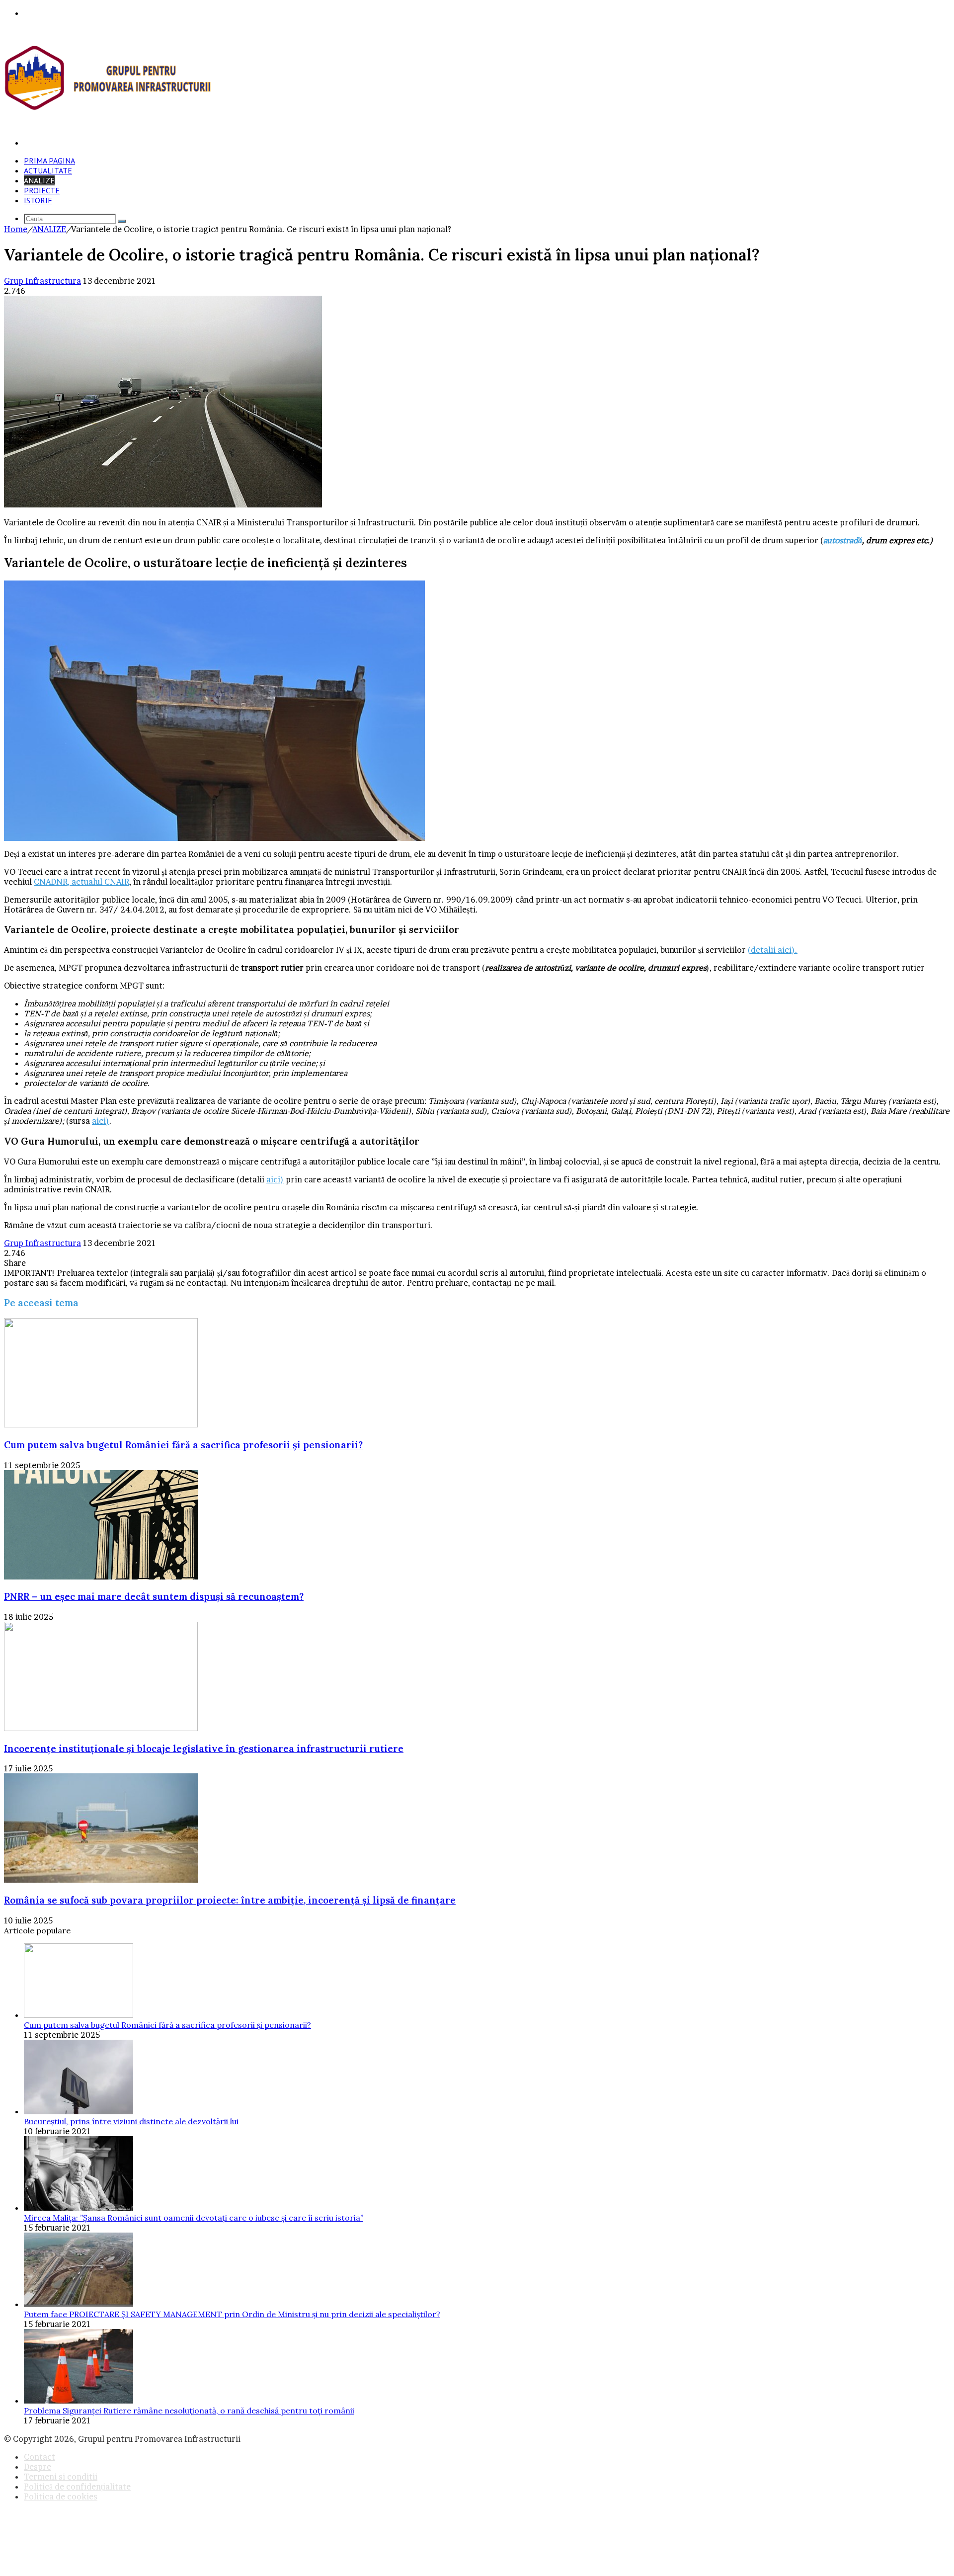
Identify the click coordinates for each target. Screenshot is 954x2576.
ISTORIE (38, 200)
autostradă (843, 540)
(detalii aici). (773, 950)
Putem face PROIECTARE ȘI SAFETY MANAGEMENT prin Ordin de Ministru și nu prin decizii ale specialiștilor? (232, 2314)
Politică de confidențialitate (77, 2487)
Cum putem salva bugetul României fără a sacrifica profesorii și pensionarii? (183, 1445)
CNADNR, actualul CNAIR (81, 882)
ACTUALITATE (48, 170)
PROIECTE (42, 190)
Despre (38, 2467)
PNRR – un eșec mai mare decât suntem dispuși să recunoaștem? (154, 1596)
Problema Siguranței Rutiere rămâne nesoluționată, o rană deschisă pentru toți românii (189, 2410)
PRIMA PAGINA (49, 161)
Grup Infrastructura (42, 281)
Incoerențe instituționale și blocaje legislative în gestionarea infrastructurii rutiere (204, 1748)
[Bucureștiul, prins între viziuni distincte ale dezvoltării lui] (79, 2111)
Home (16, 229)
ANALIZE (39, 180)
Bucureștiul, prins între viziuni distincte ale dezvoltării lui (131, 2121)
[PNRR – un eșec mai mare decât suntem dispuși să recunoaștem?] (101, 1577)
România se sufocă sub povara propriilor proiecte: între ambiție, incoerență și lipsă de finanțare (230, 1900)
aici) (101, 1121)
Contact (40, 2457)
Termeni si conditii (61, 2477)
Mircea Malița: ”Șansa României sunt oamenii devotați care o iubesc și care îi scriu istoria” (194, 2218)
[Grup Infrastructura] (109, 108)
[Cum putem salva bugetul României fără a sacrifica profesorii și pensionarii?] (101, 1424)
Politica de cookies (61, 2496)
